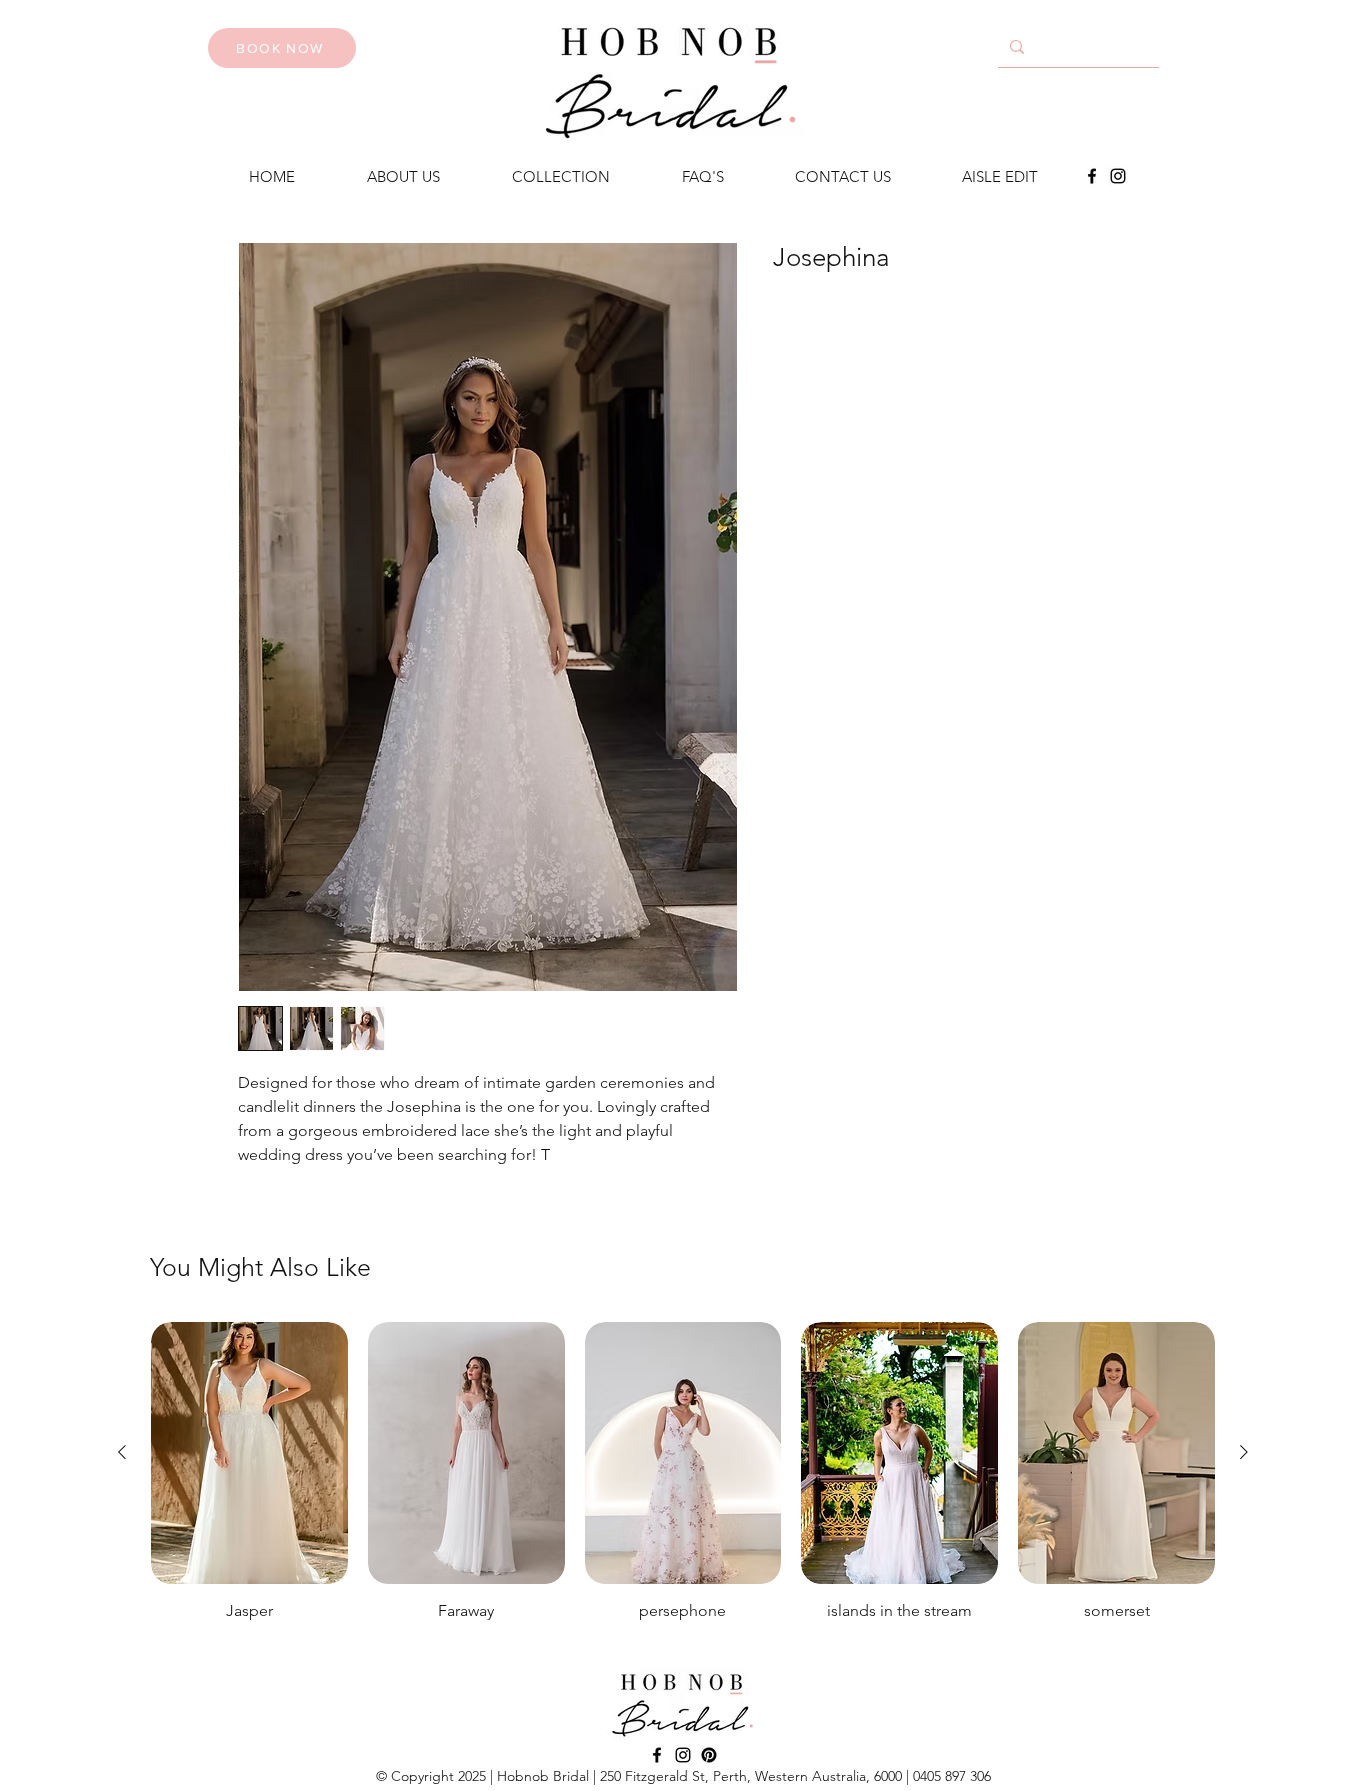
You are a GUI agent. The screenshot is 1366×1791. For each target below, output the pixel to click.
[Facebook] (1092, 176)
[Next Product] (1244, 1452)
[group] (683, 1481)
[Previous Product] (122, 1452)
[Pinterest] (709, 1755)
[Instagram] (1118, 176)
